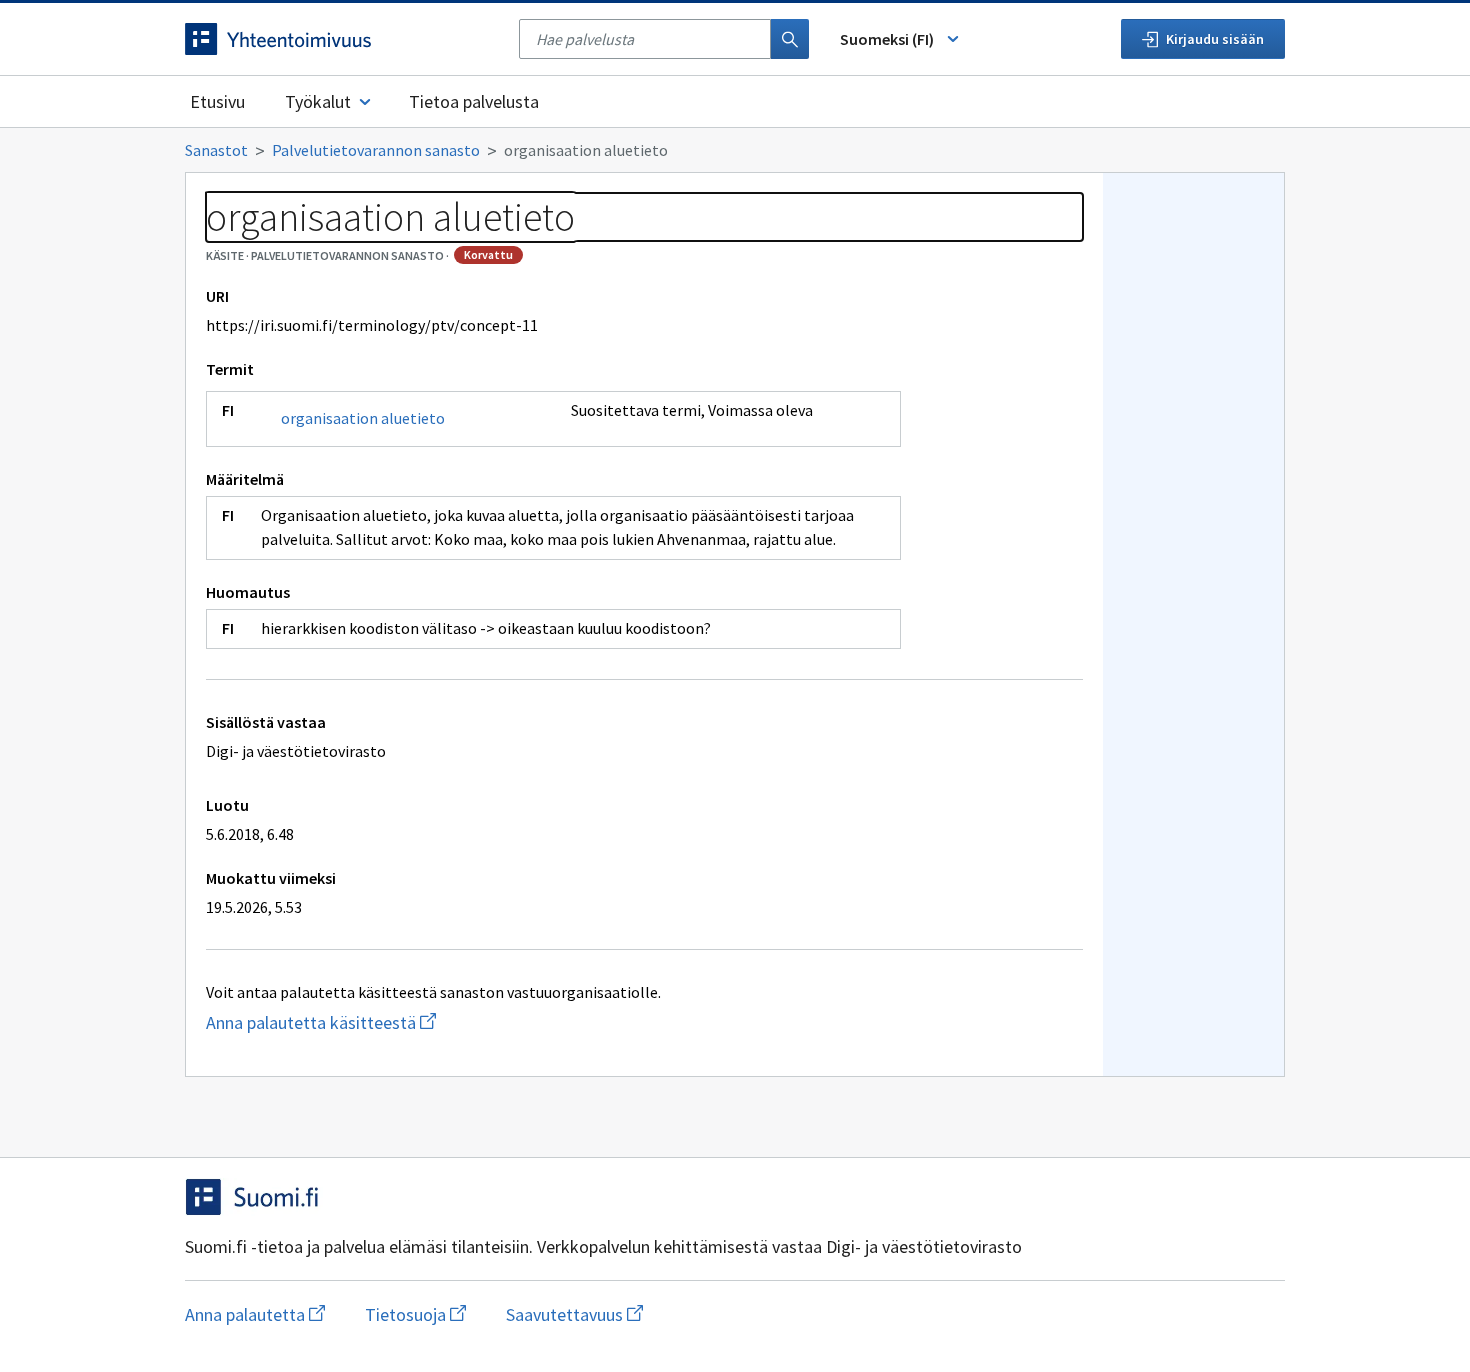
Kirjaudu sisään (1215, 39)
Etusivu (217, 101)
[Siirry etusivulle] (342, 39)
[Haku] (790, 39)
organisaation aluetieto (363, 418)
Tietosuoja (415, 1314)
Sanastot (216, 150)
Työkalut (318, 101)
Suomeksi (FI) (887, 39)
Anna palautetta (255, 1314)
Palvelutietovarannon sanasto (376, 150)
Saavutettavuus (574, 1314)
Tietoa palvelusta (474, 101)
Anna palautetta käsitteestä (360, 1022)
